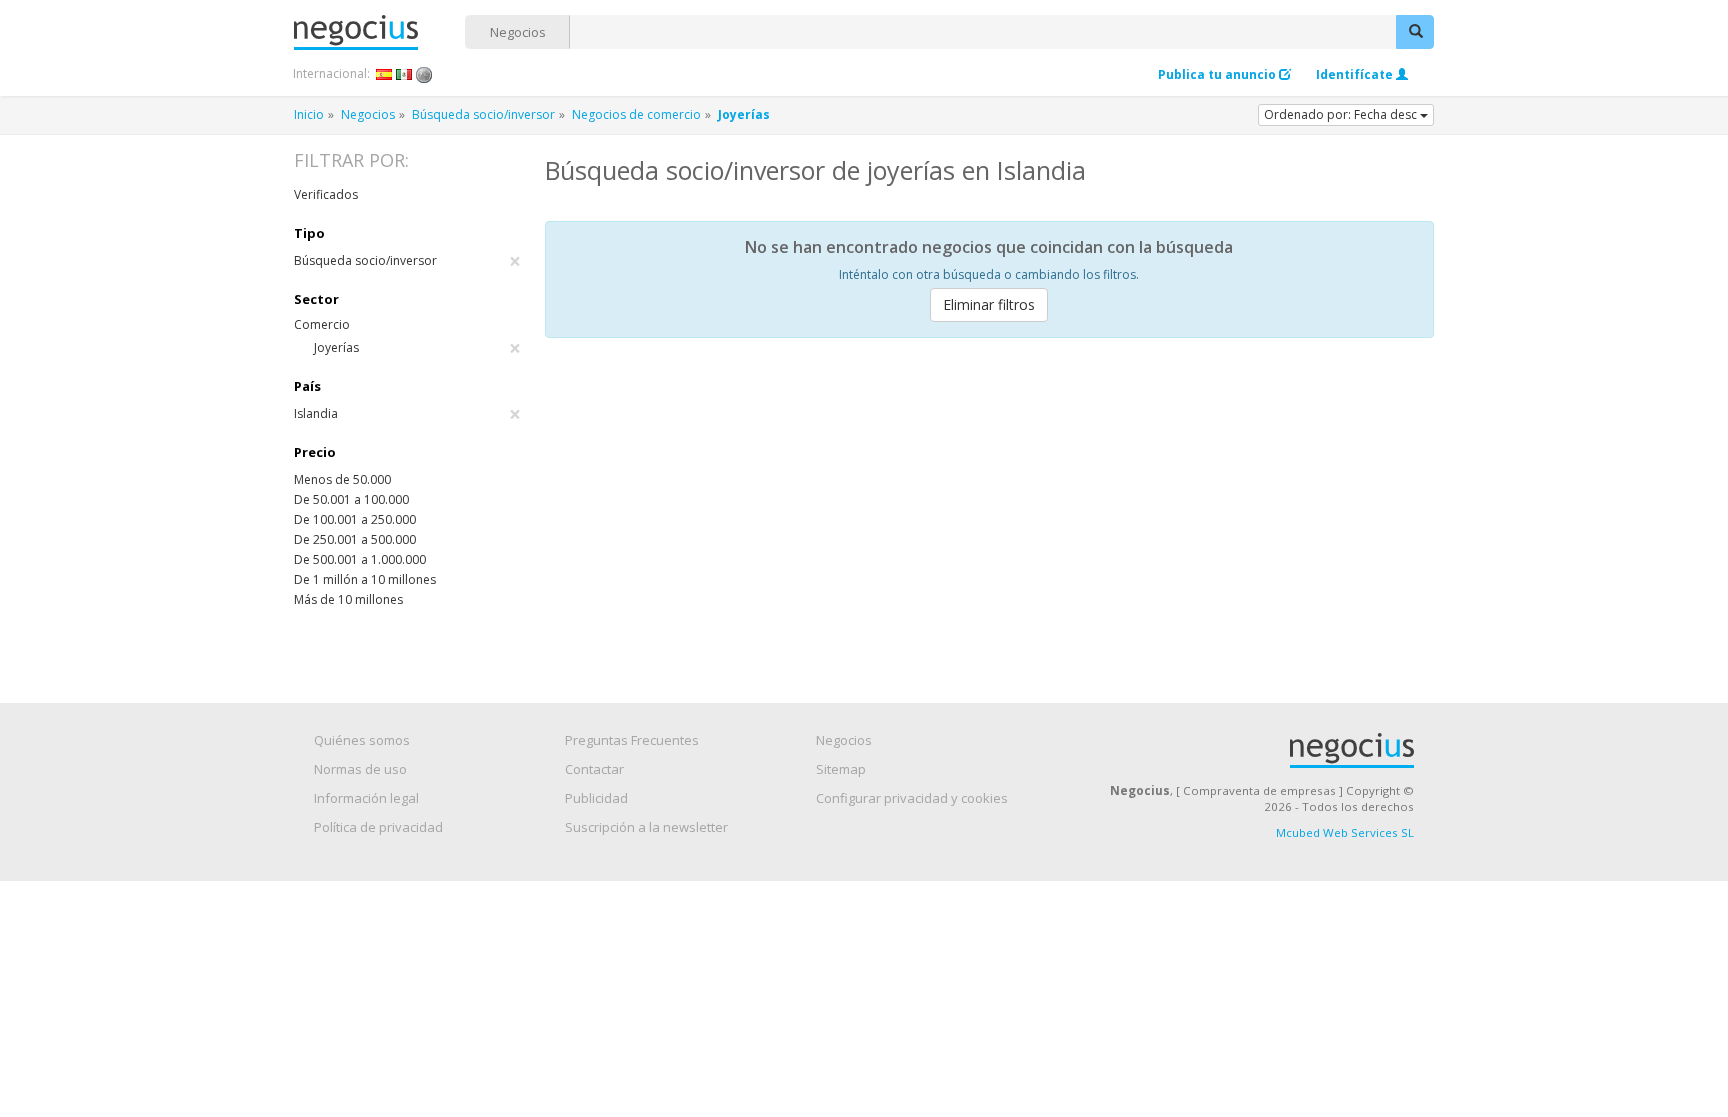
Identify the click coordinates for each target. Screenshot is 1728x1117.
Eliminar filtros (989, 304)
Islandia (407, 414)
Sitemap (841, 769)
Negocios (518, 32)
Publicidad (596, 798)
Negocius (379, 32)
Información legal (366, 798)
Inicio (309, 114)
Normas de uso (360, 769)
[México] (404, 74)
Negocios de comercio (636, 114)
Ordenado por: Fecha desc (1342, 114)
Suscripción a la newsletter (646, 827)
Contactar (594, 769)
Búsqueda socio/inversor (483, 114)
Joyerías (417, 348)
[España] (384, 74)
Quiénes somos (362, 740)
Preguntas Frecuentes (632, 740)
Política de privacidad (378, 827)
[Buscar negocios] (1415, 32)
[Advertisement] (989, 503)
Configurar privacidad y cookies (912, 798)
